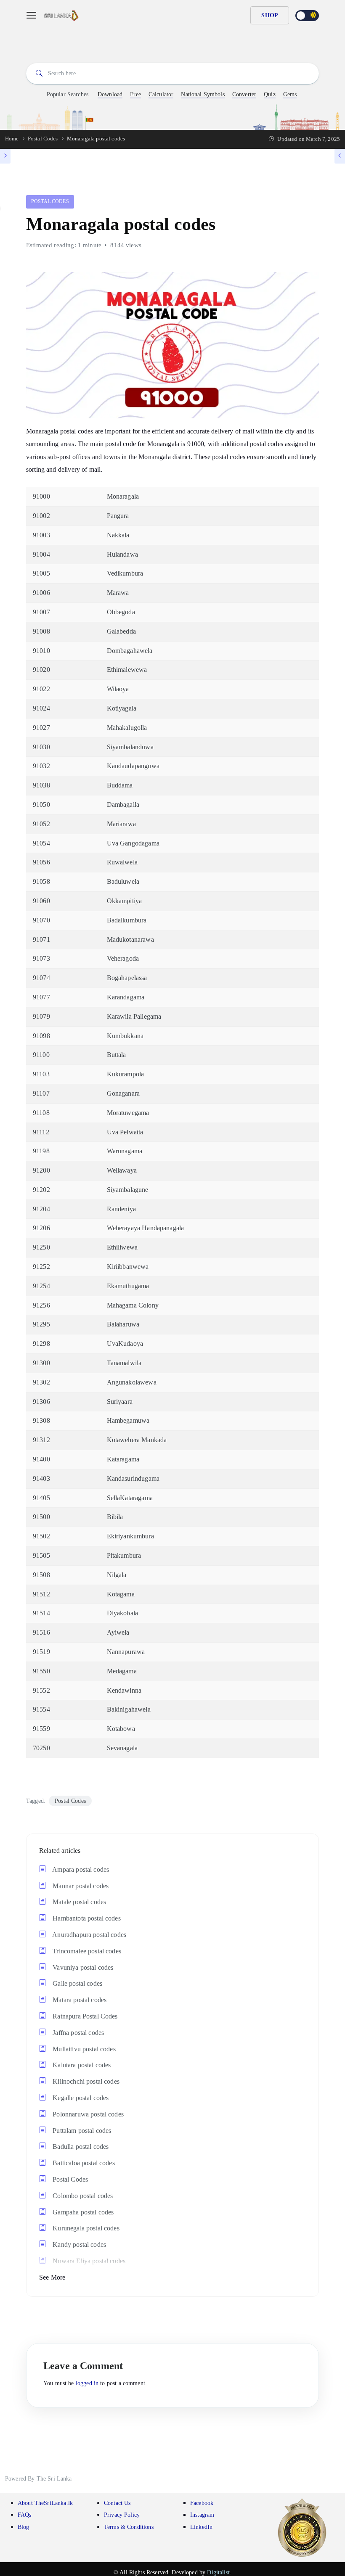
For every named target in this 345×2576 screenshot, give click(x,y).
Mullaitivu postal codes (83, 2049)
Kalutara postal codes (81, 2065)
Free (135, 94)
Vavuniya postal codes (82, 1967)
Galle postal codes (77, 1983)
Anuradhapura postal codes (89, 1935)
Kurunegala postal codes (85, 2228)
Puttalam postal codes (81, 2131)
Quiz (270, 94)
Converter (244, 94)
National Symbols (203, 94)
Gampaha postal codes (82, 2212)
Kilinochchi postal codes (85, 2081)
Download (110, 94)
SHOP (270, 15)
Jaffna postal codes (77, 2033)
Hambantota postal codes (86, 1918)
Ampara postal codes (80, 1869)
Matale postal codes (78, 1902)
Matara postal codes (79, 2000)
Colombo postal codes (82, 2196)
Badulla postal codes (80, 2147)
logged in (87, 2383)
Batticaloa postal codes (83, 2163)
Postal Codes (50, 201)
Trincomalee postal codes (86, 1951)
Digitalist (218, 2572)
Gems (290, 94)
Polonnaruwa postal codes (87, 2114)
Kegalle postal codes (80, 2098)
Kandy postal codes (78, 2244)
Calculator (161, 94)
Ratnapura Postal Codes (84, 2016)
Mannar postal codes (80, 1886)
